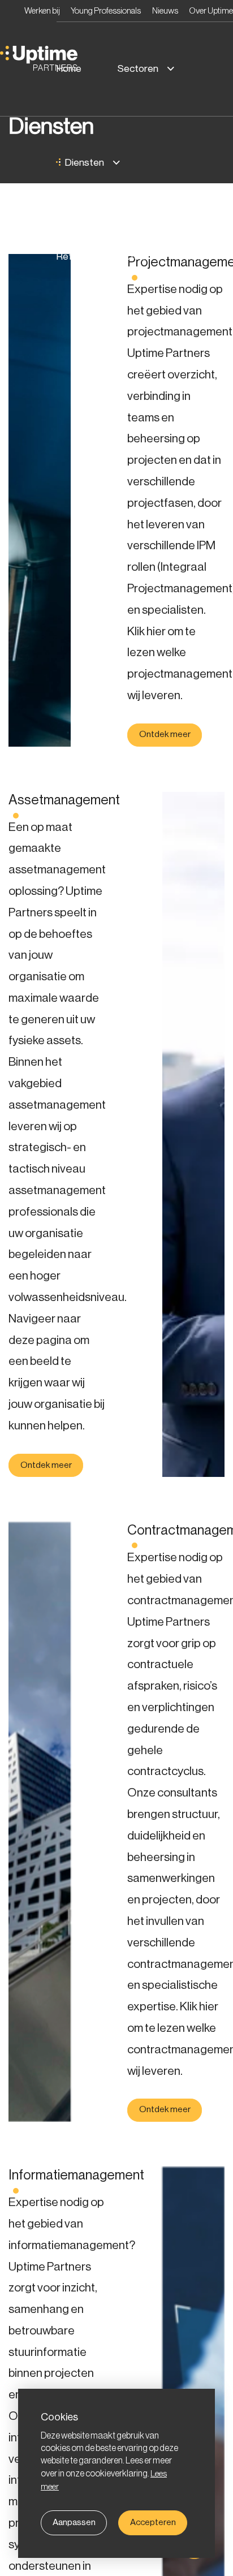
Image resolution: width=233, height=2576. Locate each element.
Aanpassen (75, 2522)
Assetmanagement (64, 800)
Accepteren (155, 2522)
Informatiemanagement (76, 2176)
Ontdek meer (165, 735)
